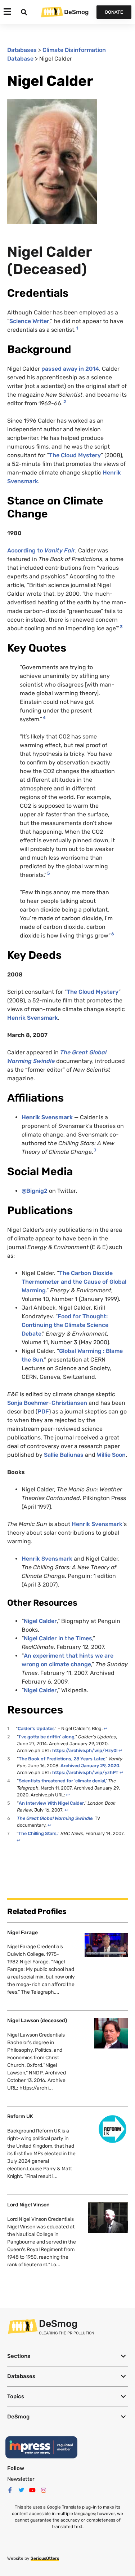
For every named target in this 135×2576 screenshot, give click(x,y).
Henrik (82, 1524)
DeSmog (76, 12)
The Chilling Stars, (38, 1833)
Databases (22, 50)
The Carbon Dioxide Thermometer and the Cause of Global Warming (74, 1282)
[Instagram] (44, 2490)
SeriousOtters (45, 2558)
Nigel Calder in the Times (58, 1638)
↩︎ (106, 1728)
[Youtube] (32, 2490)
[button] (67, 2356)
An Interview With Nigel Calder (51, 1803)
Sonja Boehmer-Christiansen (47, 1403)
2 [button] (65, 402)
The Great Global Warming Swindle (55, 1818)
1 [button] (77, 328)
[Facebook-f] (10, 2490)
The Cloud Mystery (75, 455)
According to (41, 550)
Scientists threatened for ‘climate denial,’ (63, 1781)
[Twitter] (21, 2490)
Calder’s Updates (36, 1728)
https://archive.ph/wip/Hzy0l (85, 1750)
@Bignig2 (35, 1191)
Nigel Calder (40, 1621)
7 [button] (95, 1150)
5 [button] (48, 873)
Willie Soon (111, 1455)
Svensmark (107, 1524)
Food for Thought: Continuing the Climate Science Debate (65, 1325)
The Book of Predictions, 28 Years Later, (62, 1759)
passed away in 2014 (70, 369)
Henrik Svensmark (33, 1018)
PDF (43, 1411)
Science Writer (29, 321)
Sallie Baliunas (64, 1455)
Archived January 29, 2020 (90, 1766)
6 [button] (113, 934)
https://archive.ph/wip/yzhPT (85, 1772)
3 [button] (121, 627)
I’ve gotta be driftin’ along (47, 1737)
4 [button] (44, 718)
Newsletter (21, 2479)
